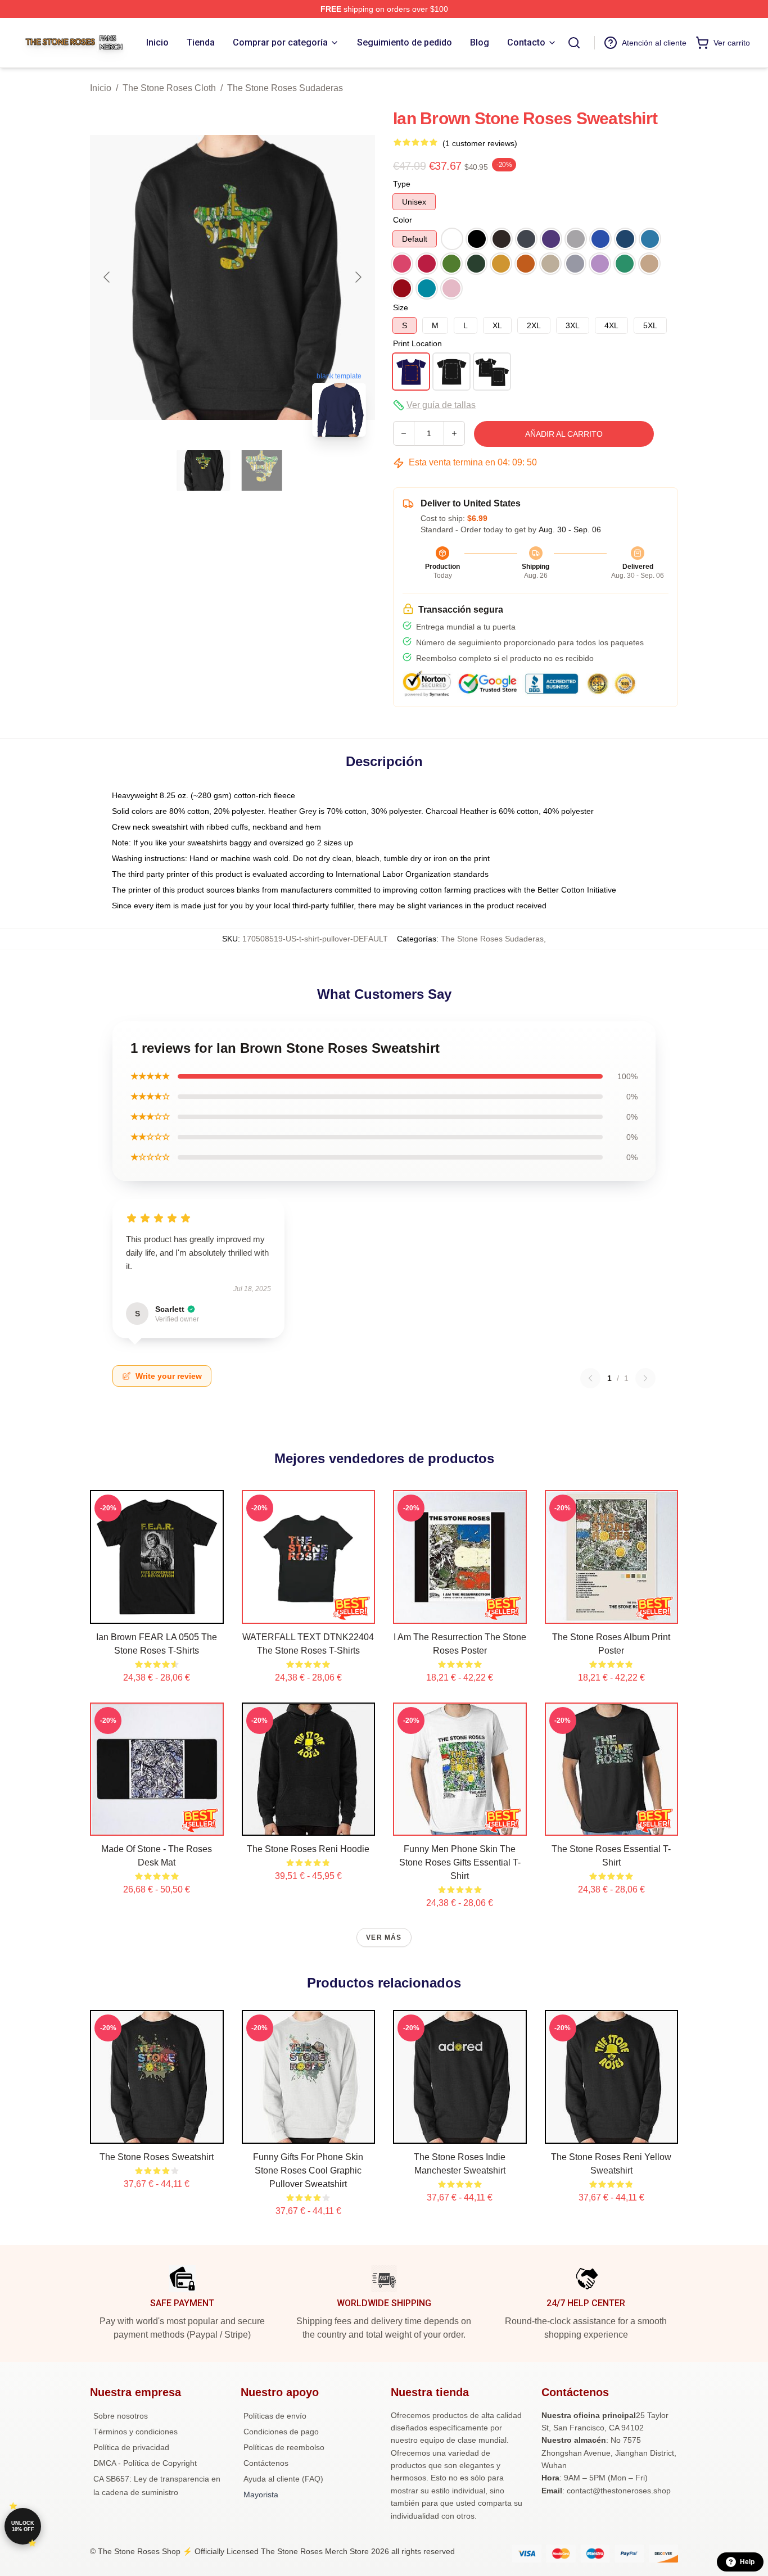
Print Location (417, 343)
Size (401, 307)
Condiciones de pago (281, 2432)
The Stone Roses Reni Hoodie (308, 1849)
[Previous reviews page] (590, 1378)
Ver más (384, 1937)
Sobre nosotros (121, 2416)
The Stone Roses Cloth (169, 88)
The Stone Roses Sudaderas (285, 88)
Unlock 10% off (23, 2526)
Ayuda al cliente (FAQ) (283, 2479)
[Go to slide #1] (204, 470)
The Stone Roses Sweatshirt (157, 2157)
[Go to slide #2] (262, 470)
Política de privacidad (131, 2447)
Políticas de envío (275, 2416)
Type (402, 184)
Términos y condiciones (135, 2432)
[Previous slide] (107, 277)
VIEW (157, 1613)
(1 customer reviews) (480, 143)
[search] (574, 43)
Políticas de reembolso (284, 2447)
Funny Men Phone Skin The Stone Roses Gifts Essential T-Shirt (460, 1862)
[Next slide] (358, 277)
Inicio (101, 88)
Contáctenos (266, 2463)
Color (403, 220)
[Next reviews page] (645, 1378)
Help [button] (747, 2562)
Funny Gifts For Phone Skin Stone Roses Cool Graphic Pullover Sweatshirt (308, 2170)
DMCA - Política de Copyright (145, 2463)
